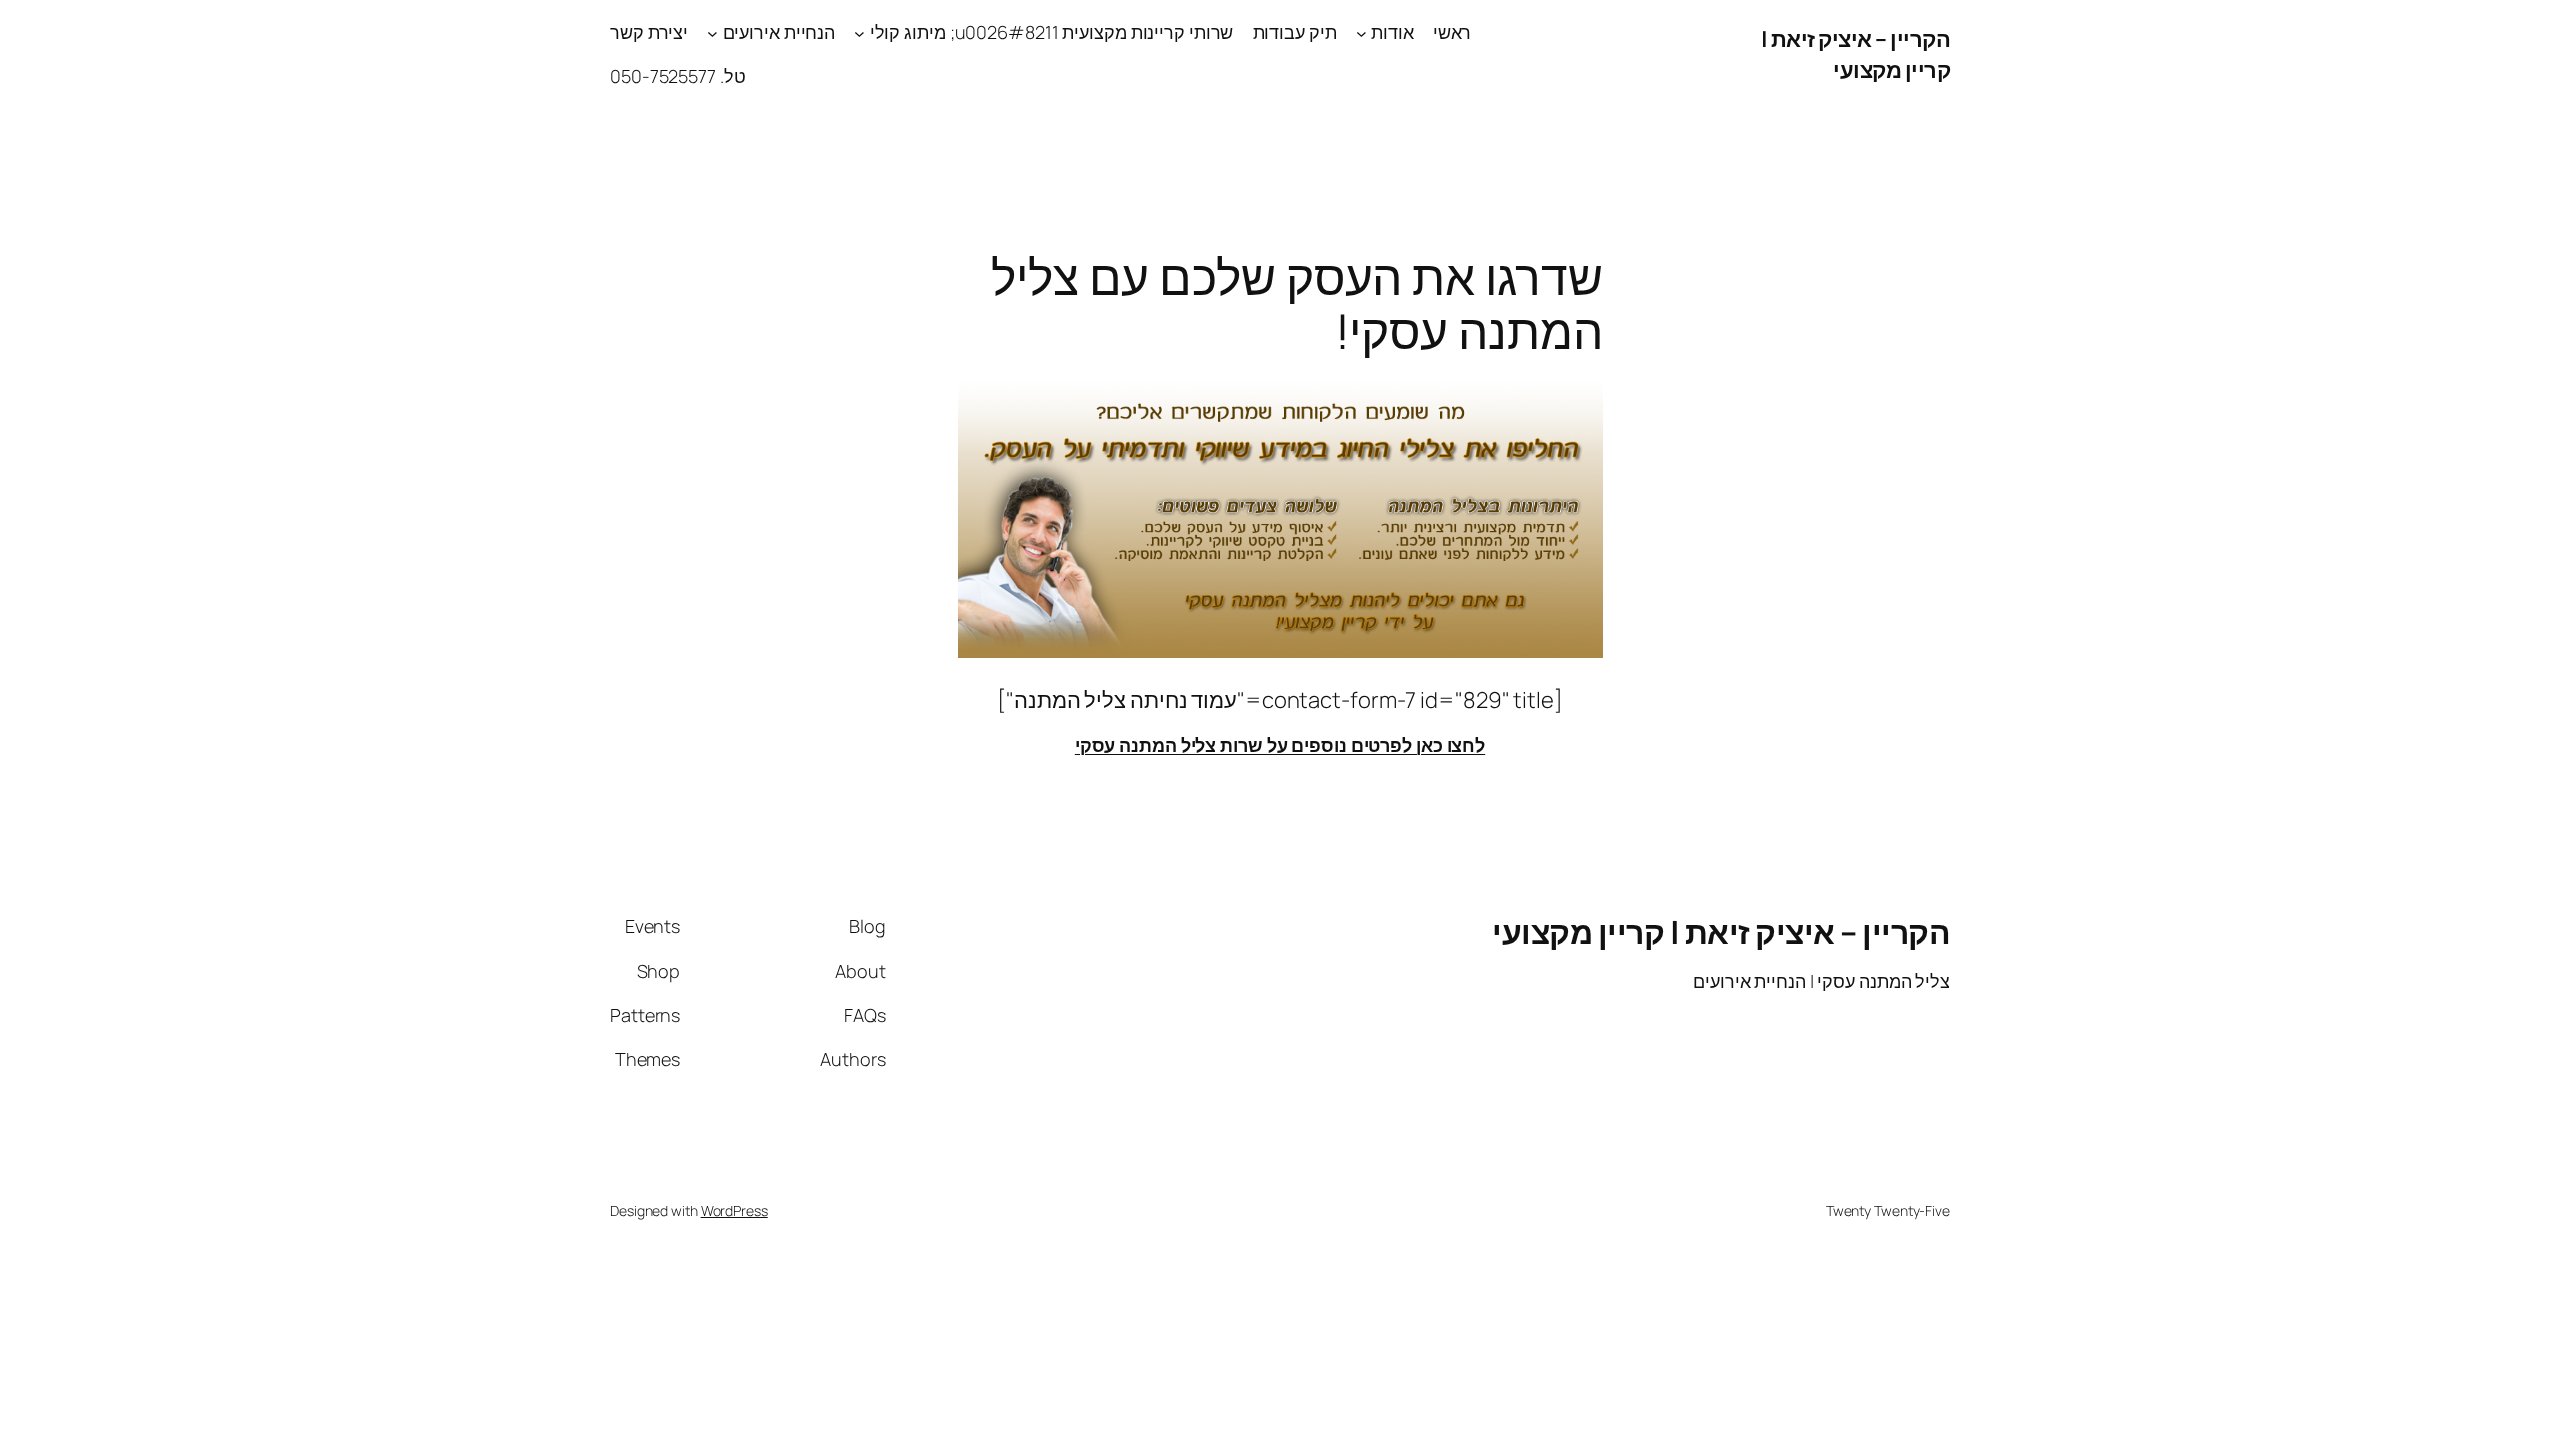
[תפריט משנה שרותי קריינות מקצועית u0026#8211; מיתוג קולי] (859, 32)
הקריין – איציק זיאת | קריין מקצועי (1856, 54)
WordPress (734, 1210)
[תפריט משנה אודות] (1361, 32)
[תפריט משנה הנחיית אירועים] (712, 32)
